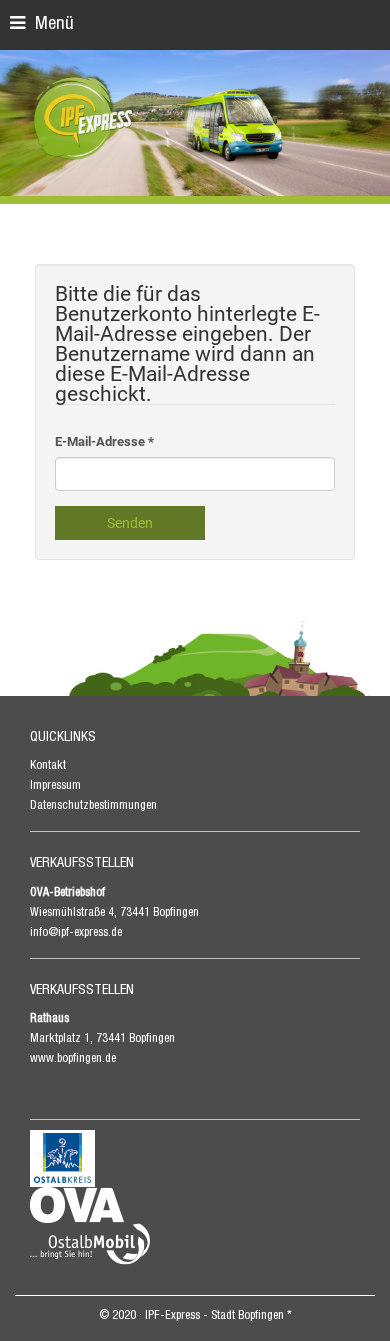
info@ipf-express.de (76, 933)
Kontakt (48, 766)
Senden (130, 523)
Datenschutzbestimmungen (93, 806)
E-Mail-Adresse (104, 441)
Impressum (55, 786)
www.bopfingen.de (73, 1059)
